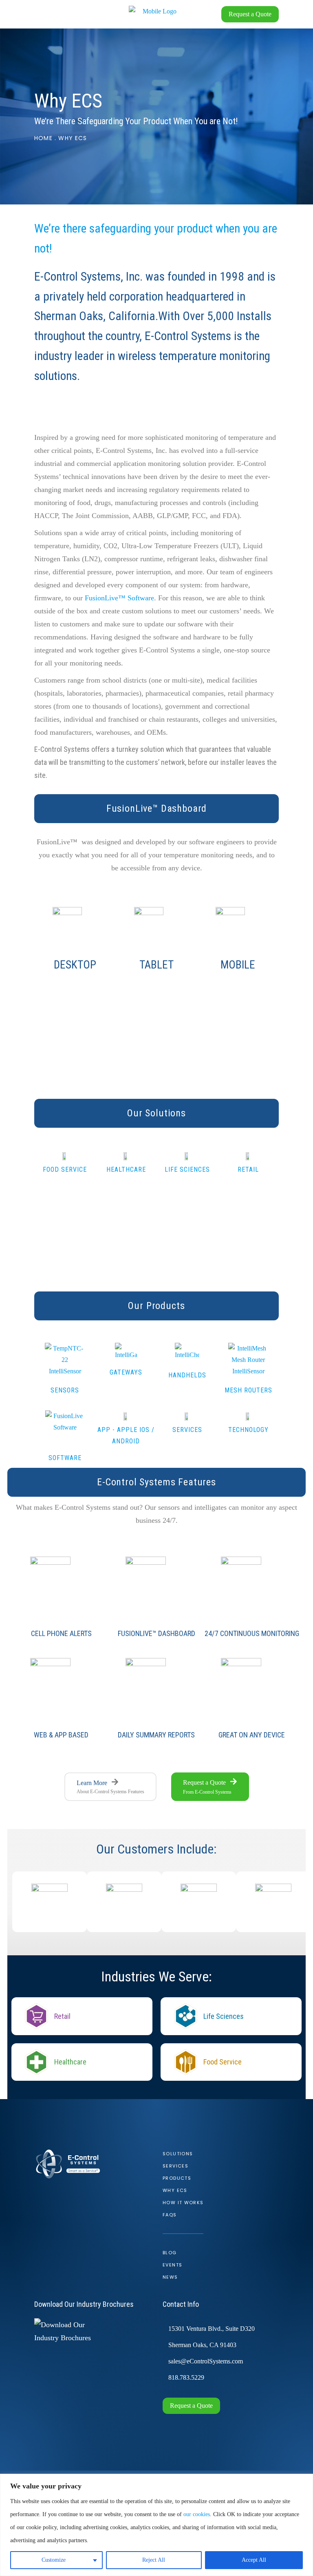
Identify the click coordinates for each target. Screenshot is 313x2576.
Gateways (126, 1372)
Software (65, 1458)
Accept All (254, 2560)
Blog (170, 2253)
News (170, 2277)
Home (43, 138)
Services (187, 1430)
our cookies (197, 2514)
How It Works (183, 2203)
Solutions (178, 2154)
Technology (248, 1430)
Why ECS (175, 2190)
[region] (156, 2525)
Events (172, 2265)
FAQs (170, 2215)
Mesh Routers (248, 1390)
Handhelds (187, 1375)
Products (177, 2178)
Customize (54, 2560)
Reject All (154, 2560)
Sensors (65, 1390)
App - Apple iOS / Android (126, 1435)
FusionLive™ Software (119, 598)
